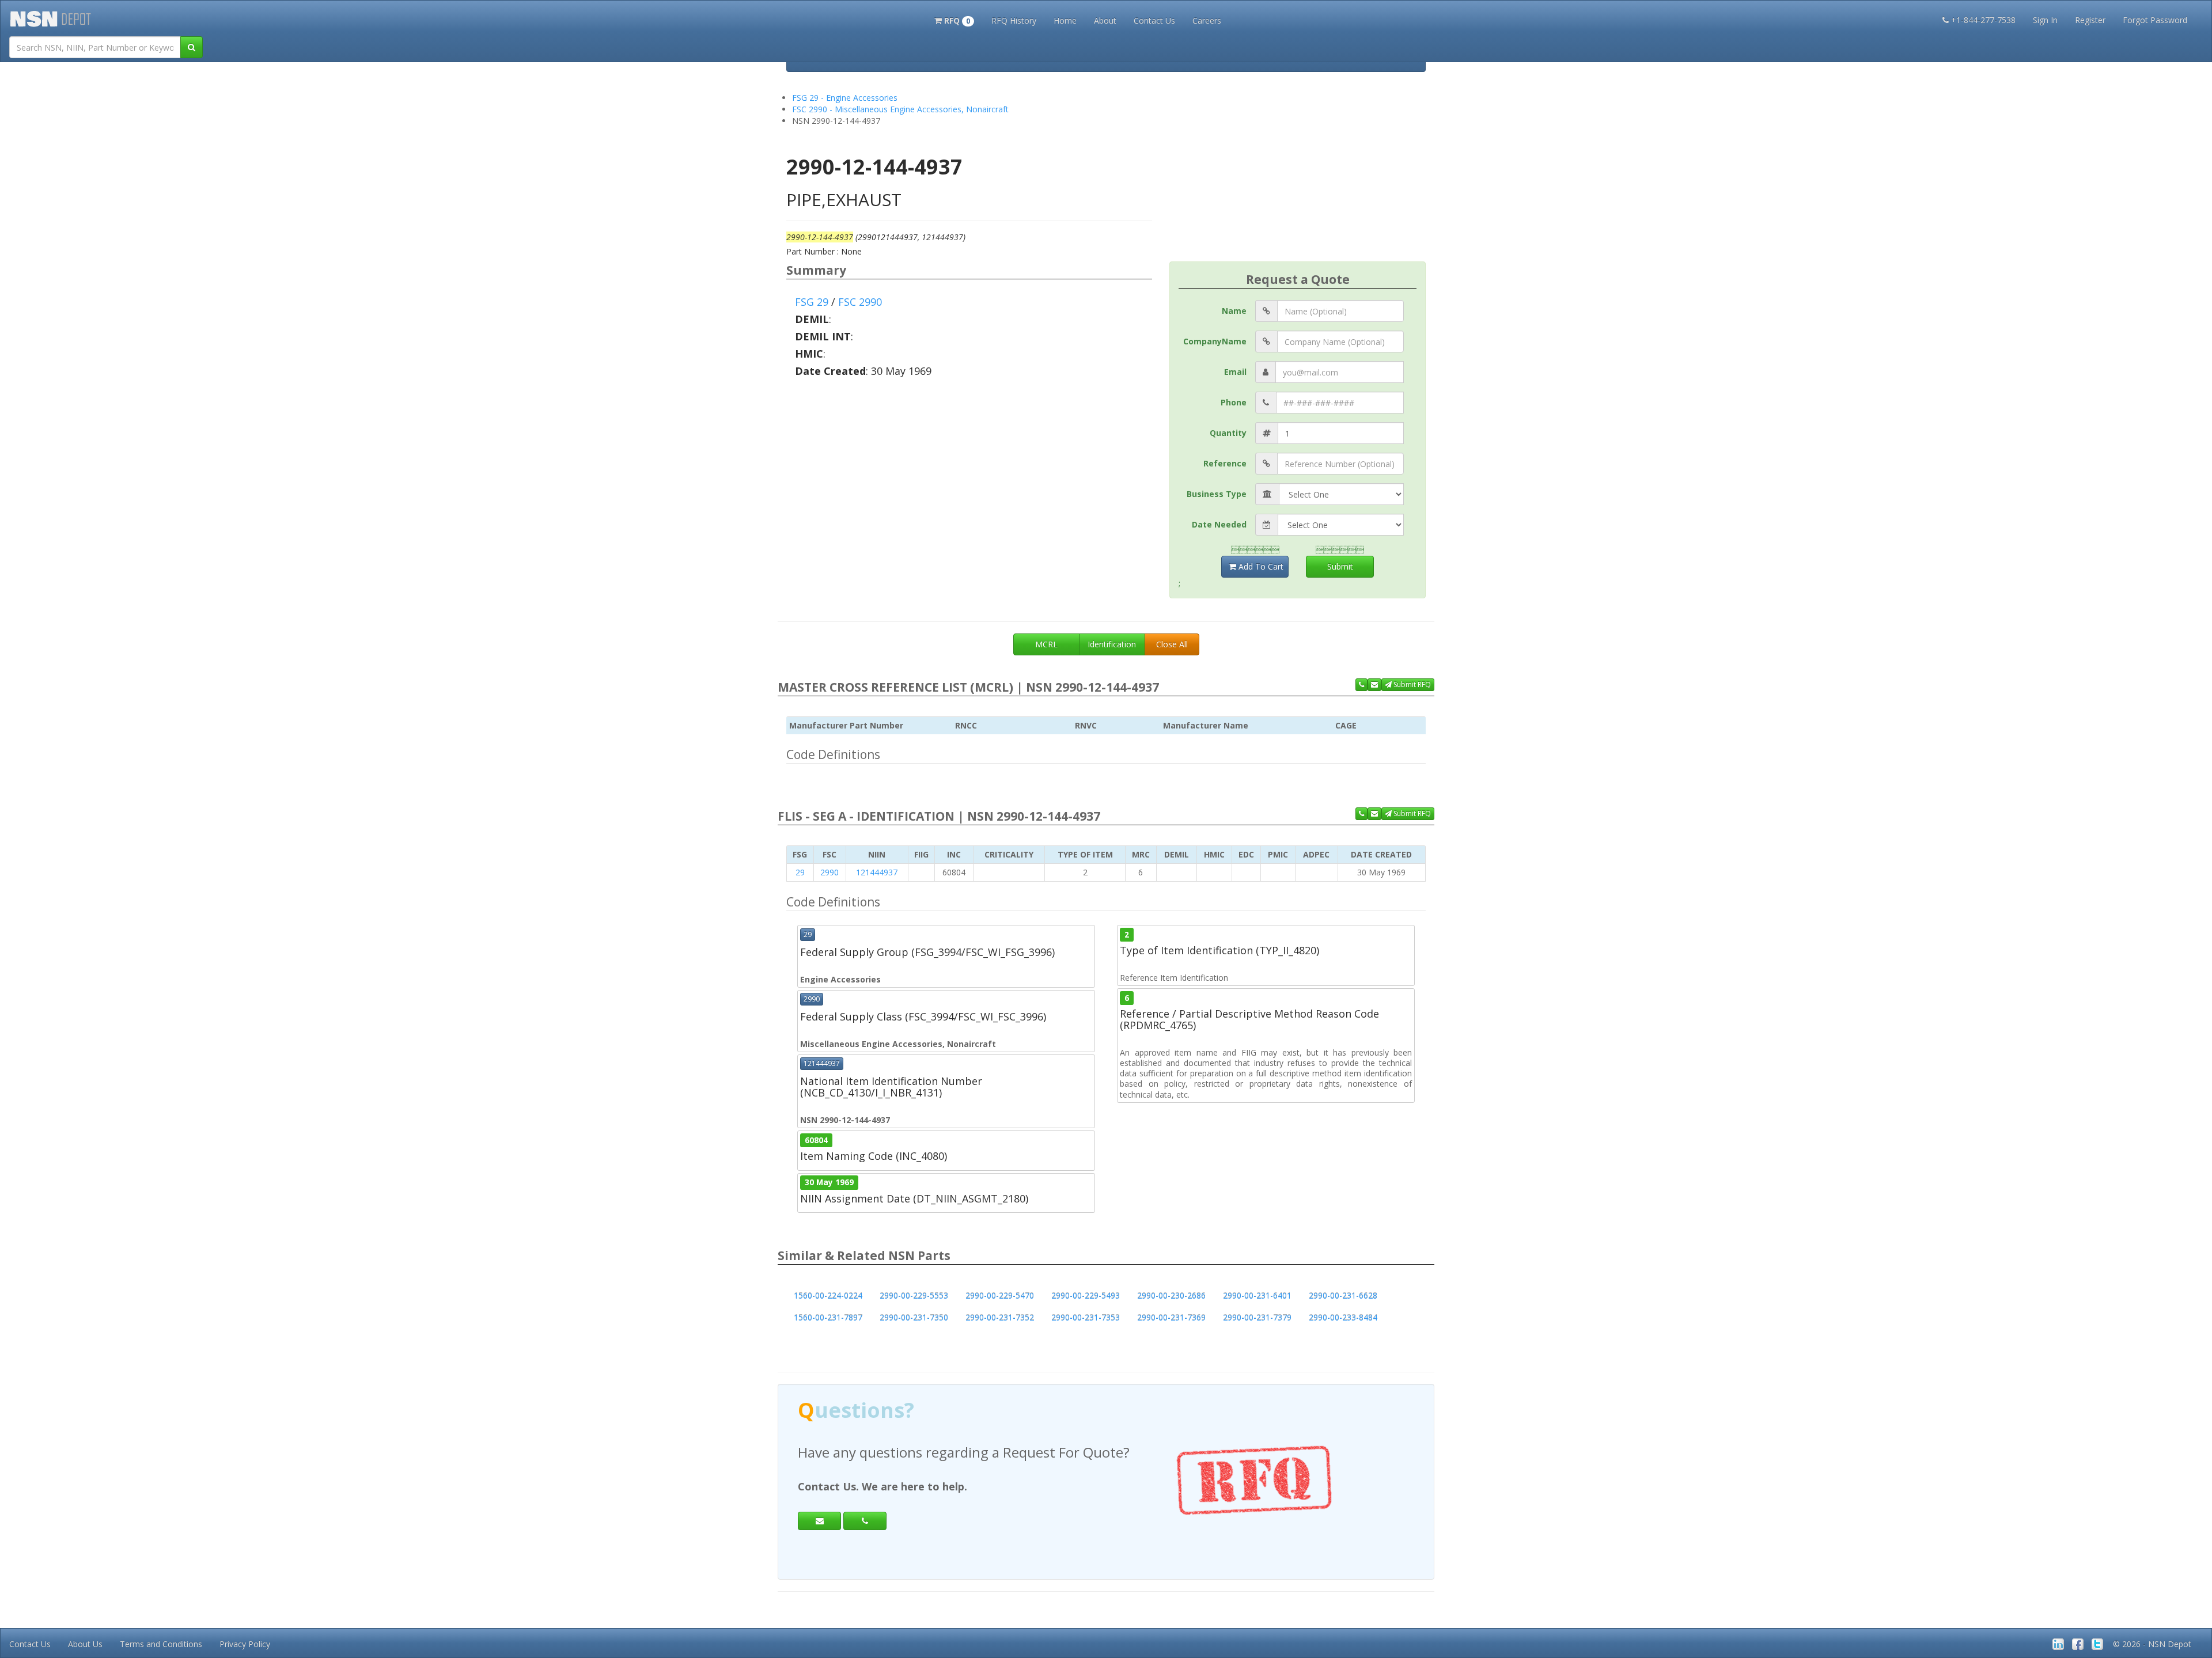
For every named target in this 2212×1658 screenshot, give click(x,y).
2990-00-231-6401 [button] (1257, 1295)
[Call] (865, 1521)
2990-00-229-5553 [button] (914, 1295)
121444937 (877, 872)
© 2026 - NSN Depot (2152, 1644)
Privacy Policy (245, 1644)
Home (1065, 20)
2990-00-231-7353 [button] (1086, 1317)
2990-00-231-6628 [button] (1343, 1295)
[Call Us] (1361, 685)
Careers (1207, 20)
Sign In (2045, 20)
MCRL (1046, 644)
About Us (85, 1644)
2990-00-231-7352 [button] (1000, 1317)
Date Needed (1219, 524)
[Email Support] (1374, 685)
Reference (1225, 463)
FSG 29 (812, 302)
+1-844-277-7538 (1983, 20)
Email (1235, 372)
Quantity (1228, 433)
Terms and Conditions (161, 1644)
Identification (1112, 644)
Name (1234, 311)
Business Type (1217, 494)
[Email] (819, 1521)
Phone (1234, 402)
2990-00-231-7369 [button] (1171, 1317)
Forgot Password (2155, 20)
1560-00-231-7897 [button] (828, 1317)
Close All (1172, 644)
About (1105, 20)
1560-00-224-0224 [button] (828, 1295)
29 (800, 872)
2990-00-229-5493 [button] (1086, 1295)
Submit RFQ (1411, 684)
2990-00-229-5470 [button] (1000, 1295)
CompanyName (1215, 341)
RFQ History (1014, 20)
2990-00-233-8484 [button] (1343, 1317)
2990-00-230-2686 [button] (1171, 1295)
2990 (829, 872)
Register (2090, 20)
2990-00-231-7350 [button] (914, 1317)
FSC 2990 (860, 302)
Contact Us (1154, 20)
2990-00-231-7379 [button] (1257, 1317)
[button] (954, 20)
